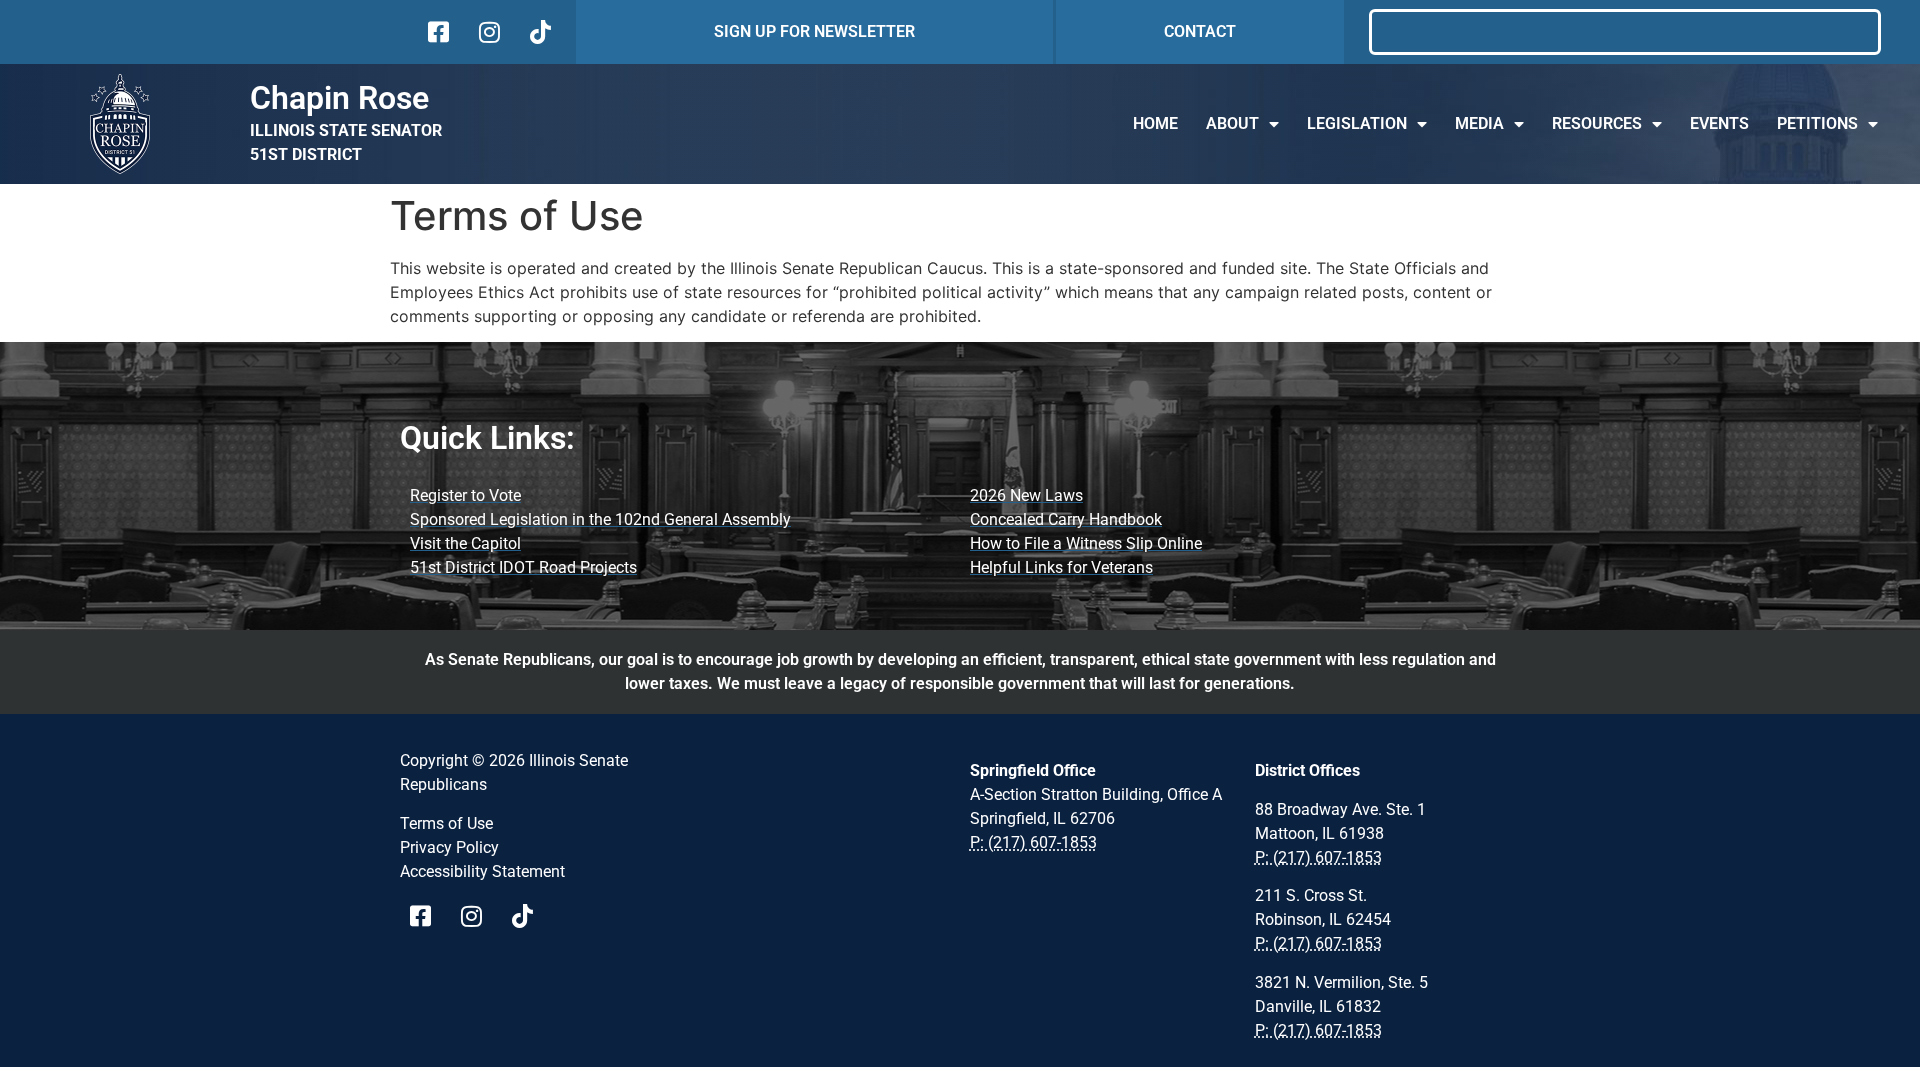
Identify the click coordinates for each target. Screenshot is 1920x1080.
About (1232, 123)
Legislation (1357, 123)
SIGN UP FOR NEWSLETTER (814, 31)
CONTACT (1200, 31)
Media (1479, 123)
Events (1719, 123)
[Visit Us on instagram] (487, 32)
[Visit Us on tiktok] (538, 32)
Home (1155, 123)
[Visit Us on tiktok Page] (529, 916)
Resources (1597, 123)
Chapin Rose (339, 98)
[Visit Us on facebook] (436, 32)
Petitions (1817, 123)
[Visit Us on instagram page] (478, 916)
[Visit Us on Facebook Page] (427, 916)
